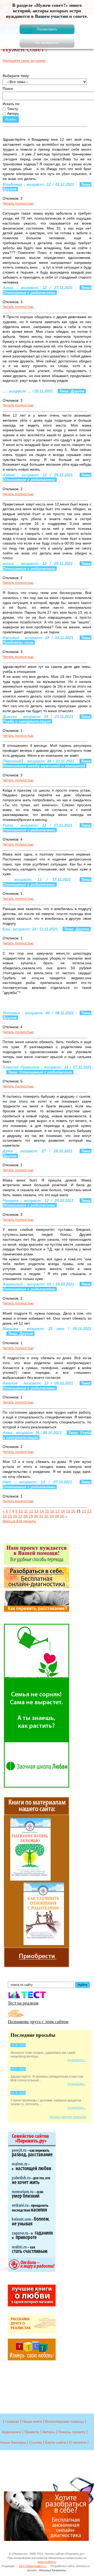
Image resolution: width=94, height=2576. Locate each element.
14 (42, 1511)
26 (15, 1516)
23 (89, 1511)
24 (5, 1516)
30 (36, 1516)
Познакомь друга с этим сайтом (38, 2021)
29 (31, 1516)
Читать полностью (18, 203)
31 (41, 1516)
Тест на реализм (23, 2003)
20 (73, 1511)
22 (84, 1511)
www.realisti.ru (47, 2562)
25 (10, 1516)
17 (57, 1511)
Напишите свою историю (24, 61)
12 (31, 1511)
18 (63, 1511)
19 (68, 1511)
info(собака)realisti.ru (32, 2566)
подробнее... (77, 2060)
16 (52, 1511)
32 (46, 1516)
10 (21, 1511)
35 (62, 1516)
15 (47, 1511)
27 (20, 1516)
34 (57, 1516)
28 (26, 1516)
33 (52, 1516)
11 (26, 1511)
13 (36, 1511)
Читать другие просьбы (68, 2117)
